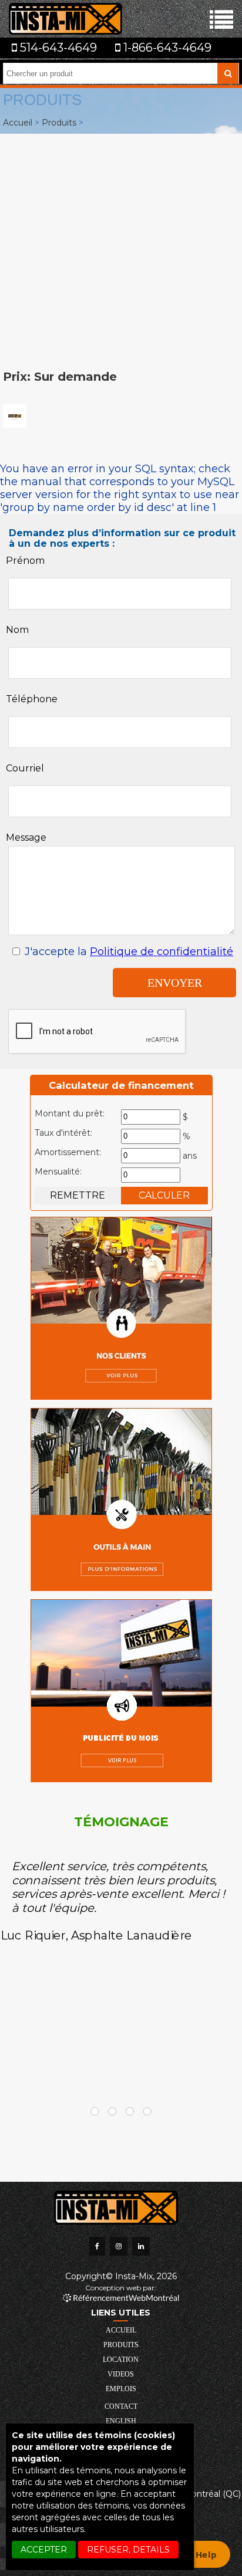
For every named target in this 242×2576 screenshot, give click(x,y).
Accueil (18, 123)
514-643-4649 (57, 48)
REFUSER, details (128, 2550)
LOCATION (121, 2360)
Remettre (78, 1195)
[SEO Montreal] (121, 2298)
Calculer (164, 1195)
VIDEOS (121, 2374)
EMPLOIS (121, 2389)
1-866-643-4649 (166, 48)
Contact (121, 2406)
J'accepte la (127, 952)
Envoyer (175, 983)
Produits (59, 123)
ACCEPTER (44, 2550)
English (121, 2421)
